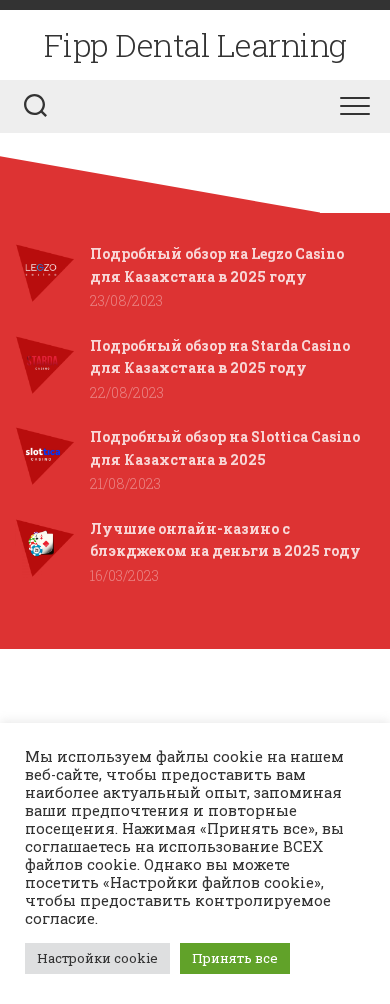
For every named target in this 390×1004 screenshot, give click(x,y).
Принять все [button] (235, 958)
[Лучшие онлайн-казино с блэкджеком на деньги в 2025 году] (45, 572)
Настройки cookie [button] (97, 958)
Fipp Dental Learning (195, 44)
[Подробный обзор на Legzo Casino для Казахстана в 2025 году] (45, 297)
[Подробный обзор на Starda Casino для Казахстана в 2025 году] (45, 389)
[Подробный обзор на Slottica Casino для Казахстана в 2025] (45, 480)
